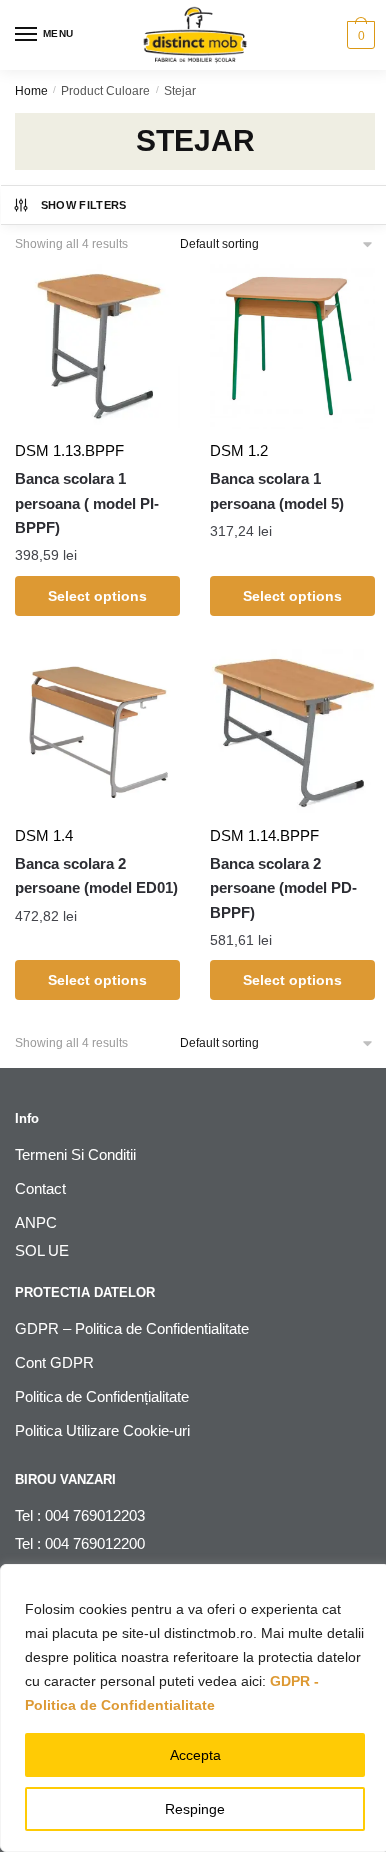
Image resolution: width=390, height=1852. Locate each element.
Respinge (195, 1809)
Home (31, 91)
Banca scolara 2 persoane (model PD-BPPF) (283, 888)
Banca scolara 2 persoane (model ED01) (96, 875)
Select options (97, 596)
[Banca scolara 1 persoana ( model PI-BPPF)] (97, 346)
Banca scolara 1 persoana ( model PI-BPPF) (87, 503)
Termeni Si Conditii (75, 1154)
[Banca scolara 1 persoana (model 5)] (292, 346)
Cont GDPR (54, 1362)
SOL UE (42, 1250)
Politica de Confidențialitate (102, 1396)
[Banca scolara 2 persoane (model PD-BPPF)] (292, 731)
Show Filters (84, 205)
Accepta (195, 1755)
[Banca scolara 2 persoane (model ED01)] (97, 731)
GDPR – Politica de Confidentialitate (132, 1328)
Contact (40, 1188)
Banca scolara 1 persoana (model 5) (277, 490)
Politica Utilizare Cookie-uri (102, 1430)
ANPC (36, 1222)
